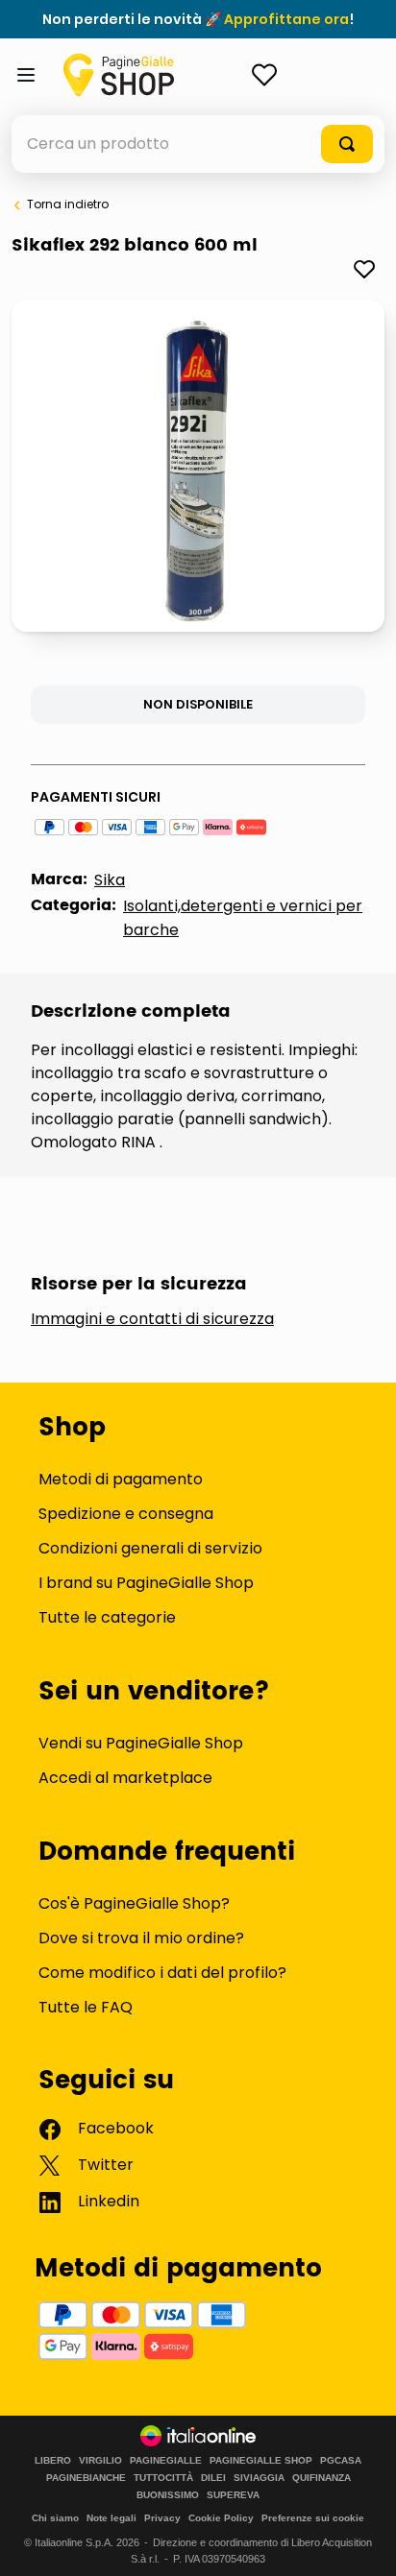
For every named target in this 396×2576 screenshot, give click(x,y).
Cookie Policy (221, 2518)
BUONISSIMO (168, 2495)
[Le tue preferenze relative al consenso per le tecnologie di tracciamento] (362, 2542)
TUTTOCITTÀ (163, 2478)
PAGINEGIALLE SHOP (261, 2461)
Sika (110, 880)
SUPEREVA (233, 2495)
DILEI (213, 2478)
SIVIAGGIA (259, 2478)
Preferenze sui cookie (313, 2518)
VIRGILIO (100, 2461)
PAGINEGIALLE (166, 2461)
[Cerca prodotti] (347, 144)
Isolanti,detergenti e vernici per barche (243, 918)
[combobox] (198, 144)
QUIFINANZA (322, 2478)
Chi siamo (55, 2518)
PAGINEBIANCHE (86, 2478)
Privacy (162, 2518)
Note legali (111, 2518)
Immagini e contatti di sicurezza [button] (152, 1319)
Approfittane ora (286, 19)
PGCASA (341, 2461)
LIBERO (53, 2461)
